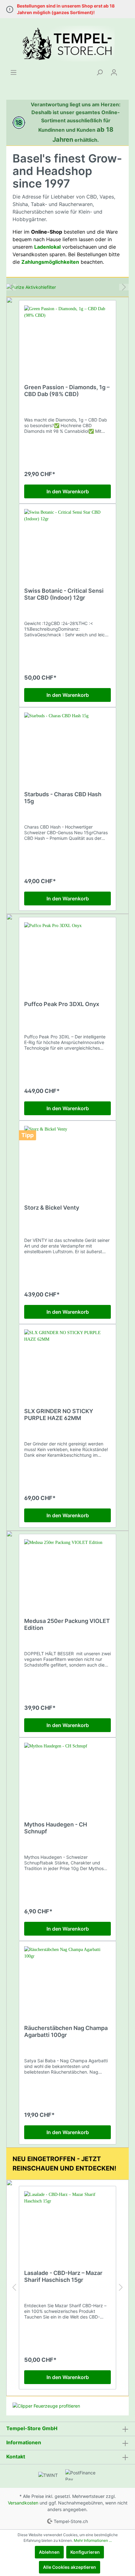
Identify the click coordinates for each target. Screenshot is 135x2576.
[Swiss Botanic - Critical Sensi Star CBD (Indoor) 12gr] (67, 540)
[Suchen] (100, 72)
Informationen (24, 2442)
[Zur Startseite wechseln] (67, 44)
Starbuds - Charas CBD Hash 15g (63, 798)
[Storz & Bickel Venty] (67, 1157)
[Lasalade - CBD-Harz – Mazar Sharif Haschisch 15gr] (67, 2223)
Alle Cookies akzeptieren (70, 2567)
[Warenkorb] (125, 70)
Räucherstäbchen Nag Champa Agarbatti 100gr (66, 2031)
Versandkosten (23, 2503)
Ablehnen (49, 2552)
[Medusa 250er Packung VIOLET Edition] (67, 1571)
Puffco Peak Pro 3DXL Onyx (62, 1004)
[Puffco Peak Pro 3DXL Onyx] (67, 954)
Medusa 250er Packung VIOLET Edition (67, 1624)
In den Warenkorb (68, 491)
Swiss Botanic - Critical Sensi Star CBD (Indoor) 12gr (64, 594)
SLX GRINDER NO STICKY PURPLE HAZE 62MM (59, 1415)
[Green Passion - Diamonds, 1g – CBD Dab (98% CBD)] (67, 337)
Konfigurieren (85, 2552)
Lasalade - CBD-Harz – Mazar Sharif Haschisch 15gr (63, 2276)
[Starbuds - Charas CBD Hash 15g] (67, 744)
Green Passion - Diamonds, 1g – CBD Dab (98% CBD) (67, 391)
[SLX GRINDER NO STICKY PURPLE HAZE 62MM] (67, 1361)
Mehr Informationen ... (93, 2540)
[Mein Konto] (114, 72)
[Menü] (13, 72)
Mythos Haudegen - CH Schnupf (56, 1828)
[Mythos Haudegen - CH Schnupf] (67, 1774)
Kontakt (16, 2457)
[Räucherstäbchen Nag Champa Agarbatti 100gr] (67, 1978)
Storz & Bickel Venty (52, 1208)
